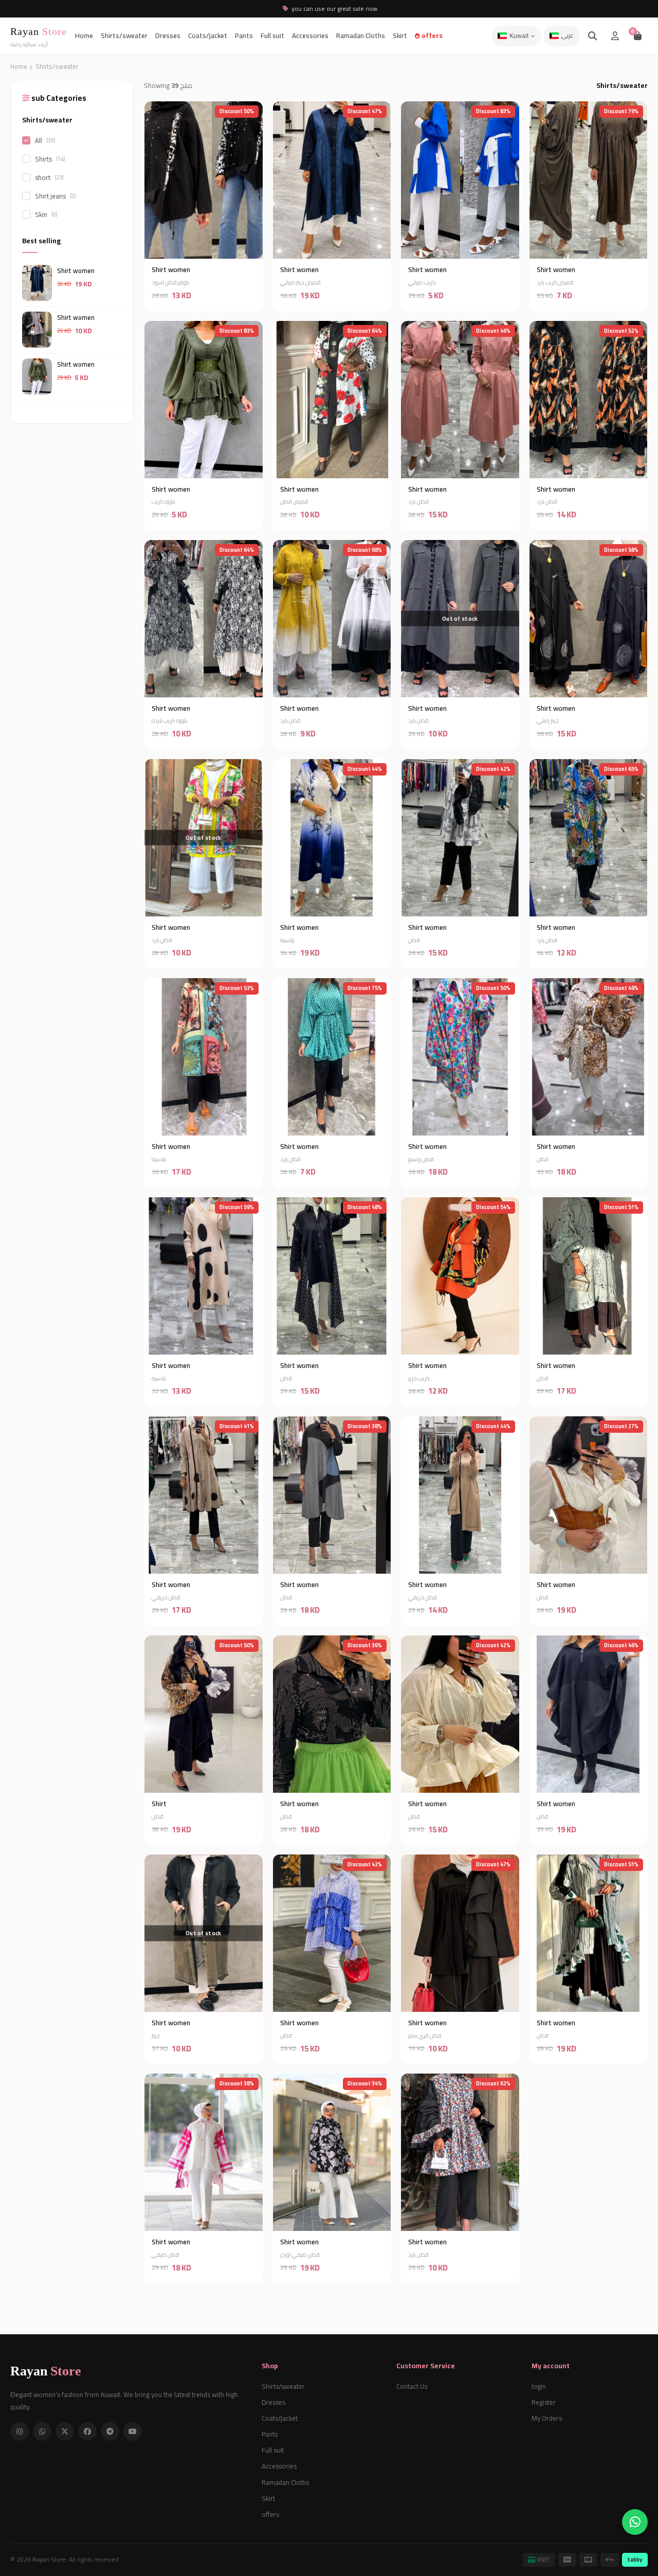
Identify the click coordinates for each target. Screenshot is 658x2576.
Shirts (50, 158)
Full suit (272, 35)
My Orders (547, 2418)
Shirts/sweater (124, 35)
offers (431, 35)
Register (544, 2402)
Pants (244, 35)
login (539, 2386)
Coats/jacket (208, 35)
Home (84, 35)
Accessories (310, 35)
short (49, 177)
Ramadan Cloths (361, 35)
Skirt (400, 35)
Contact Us (412, 2386)
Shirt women (76, 270)
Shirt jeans (55, 195)
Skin (46, 214)
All (45, 140)
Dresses (168, 35)
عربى (568, 36)
